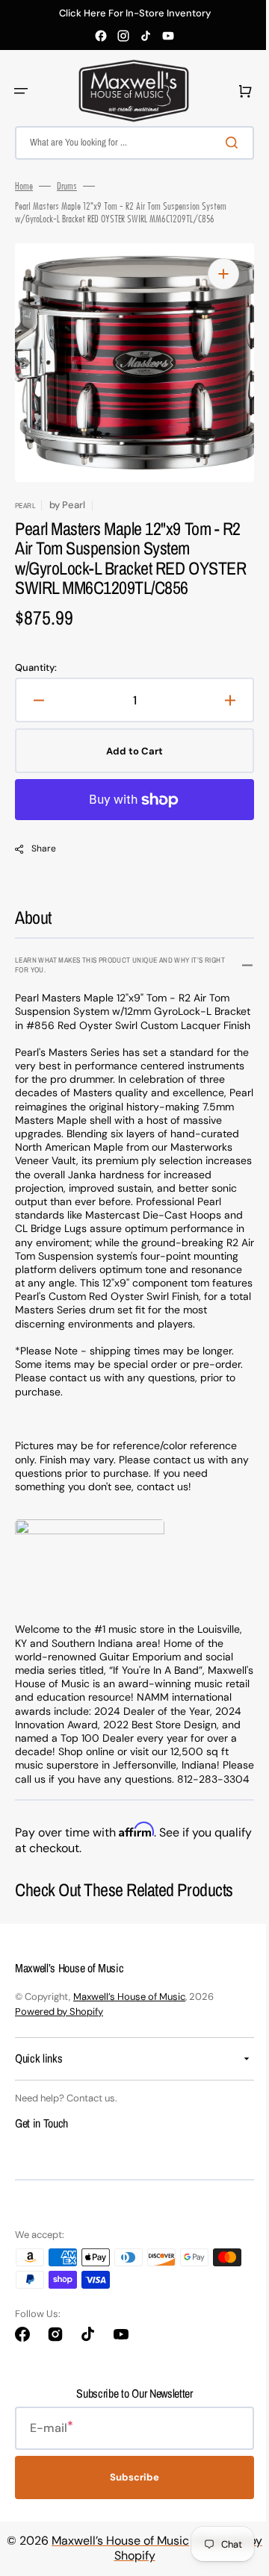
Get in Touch (41, 2197)
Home (24, 186)
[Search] (223, 143)
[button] (21, 91)
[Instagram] (123, 36)
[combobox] (129, 143)
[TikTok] (146, 36)
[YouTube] (168, 36)
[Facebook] (101, 36)
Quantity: (36, 688)
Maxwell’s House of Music (129, 2070)
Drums (67, 186)
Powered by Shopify (59, 2085)
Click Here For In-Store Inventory (135, 13)
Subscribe (129, 2551)
